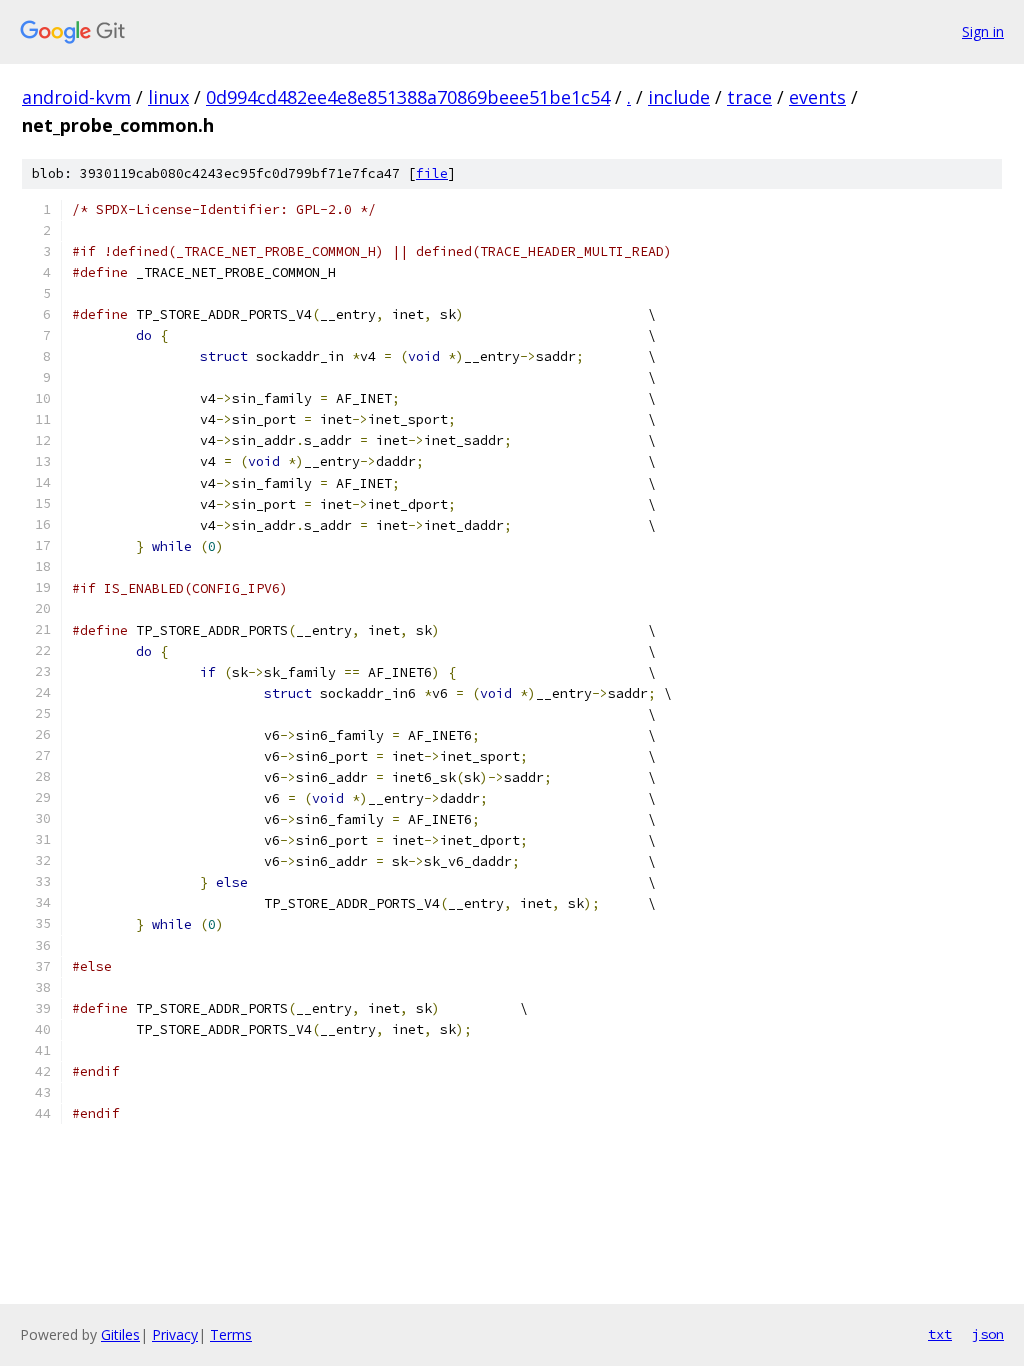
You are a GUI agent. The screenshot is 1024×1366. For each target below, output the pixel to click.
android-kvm (76, 97)
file (432, 173)
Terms (231, 1334)
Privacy (175, 1334)
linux (168, 97)
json (988, 1334)
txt (940, 1334)
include (679, 97)
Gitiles (120, 1334)
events (817, 97)
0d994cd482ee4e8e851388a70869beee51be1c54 (408, 97)
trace (749, 97)
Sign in (983, 31)
